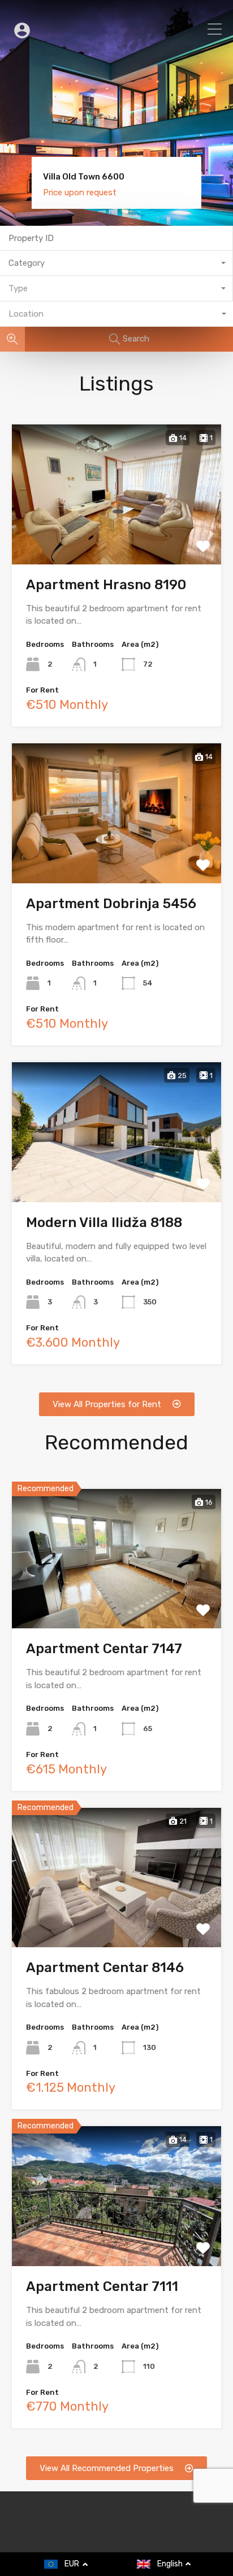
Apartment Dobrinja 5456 (111, 904)
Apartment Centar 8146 (105, 1968)
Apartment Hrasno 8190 (106, 585)
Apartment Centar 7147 (104, 1649)
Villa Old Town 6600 (84, 177)
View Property (116, 535)
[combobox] (116, 263)
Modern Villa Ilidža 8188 (104, 1223)
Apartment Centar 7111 (102, 2286)
